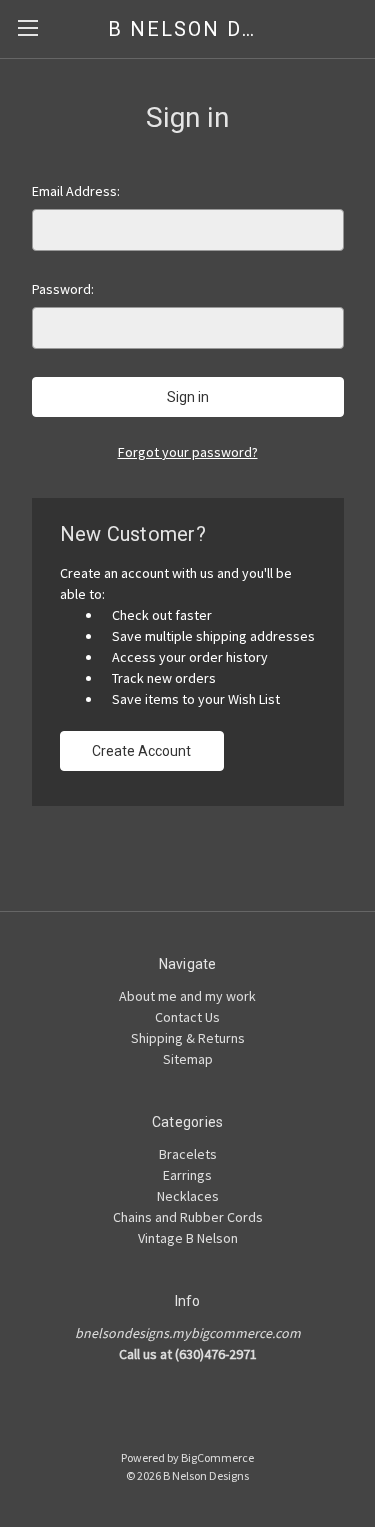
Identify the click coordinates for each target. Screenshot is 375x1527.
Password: (63, 289)
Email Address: (76, 191)
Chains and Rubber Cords (188, 1217)
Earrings (187, 1175)
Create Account (141, 751)
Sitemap (188, 1059)
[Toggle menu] (27, 27)
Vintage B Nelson (188, 1238)
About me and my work (187, 996)
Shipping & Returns (188, 1038)
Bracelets (188, 1154)
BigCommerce (217, 1457)
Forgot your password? (188, 452)
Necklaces (188, 1196)
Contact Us (187, 1017)
